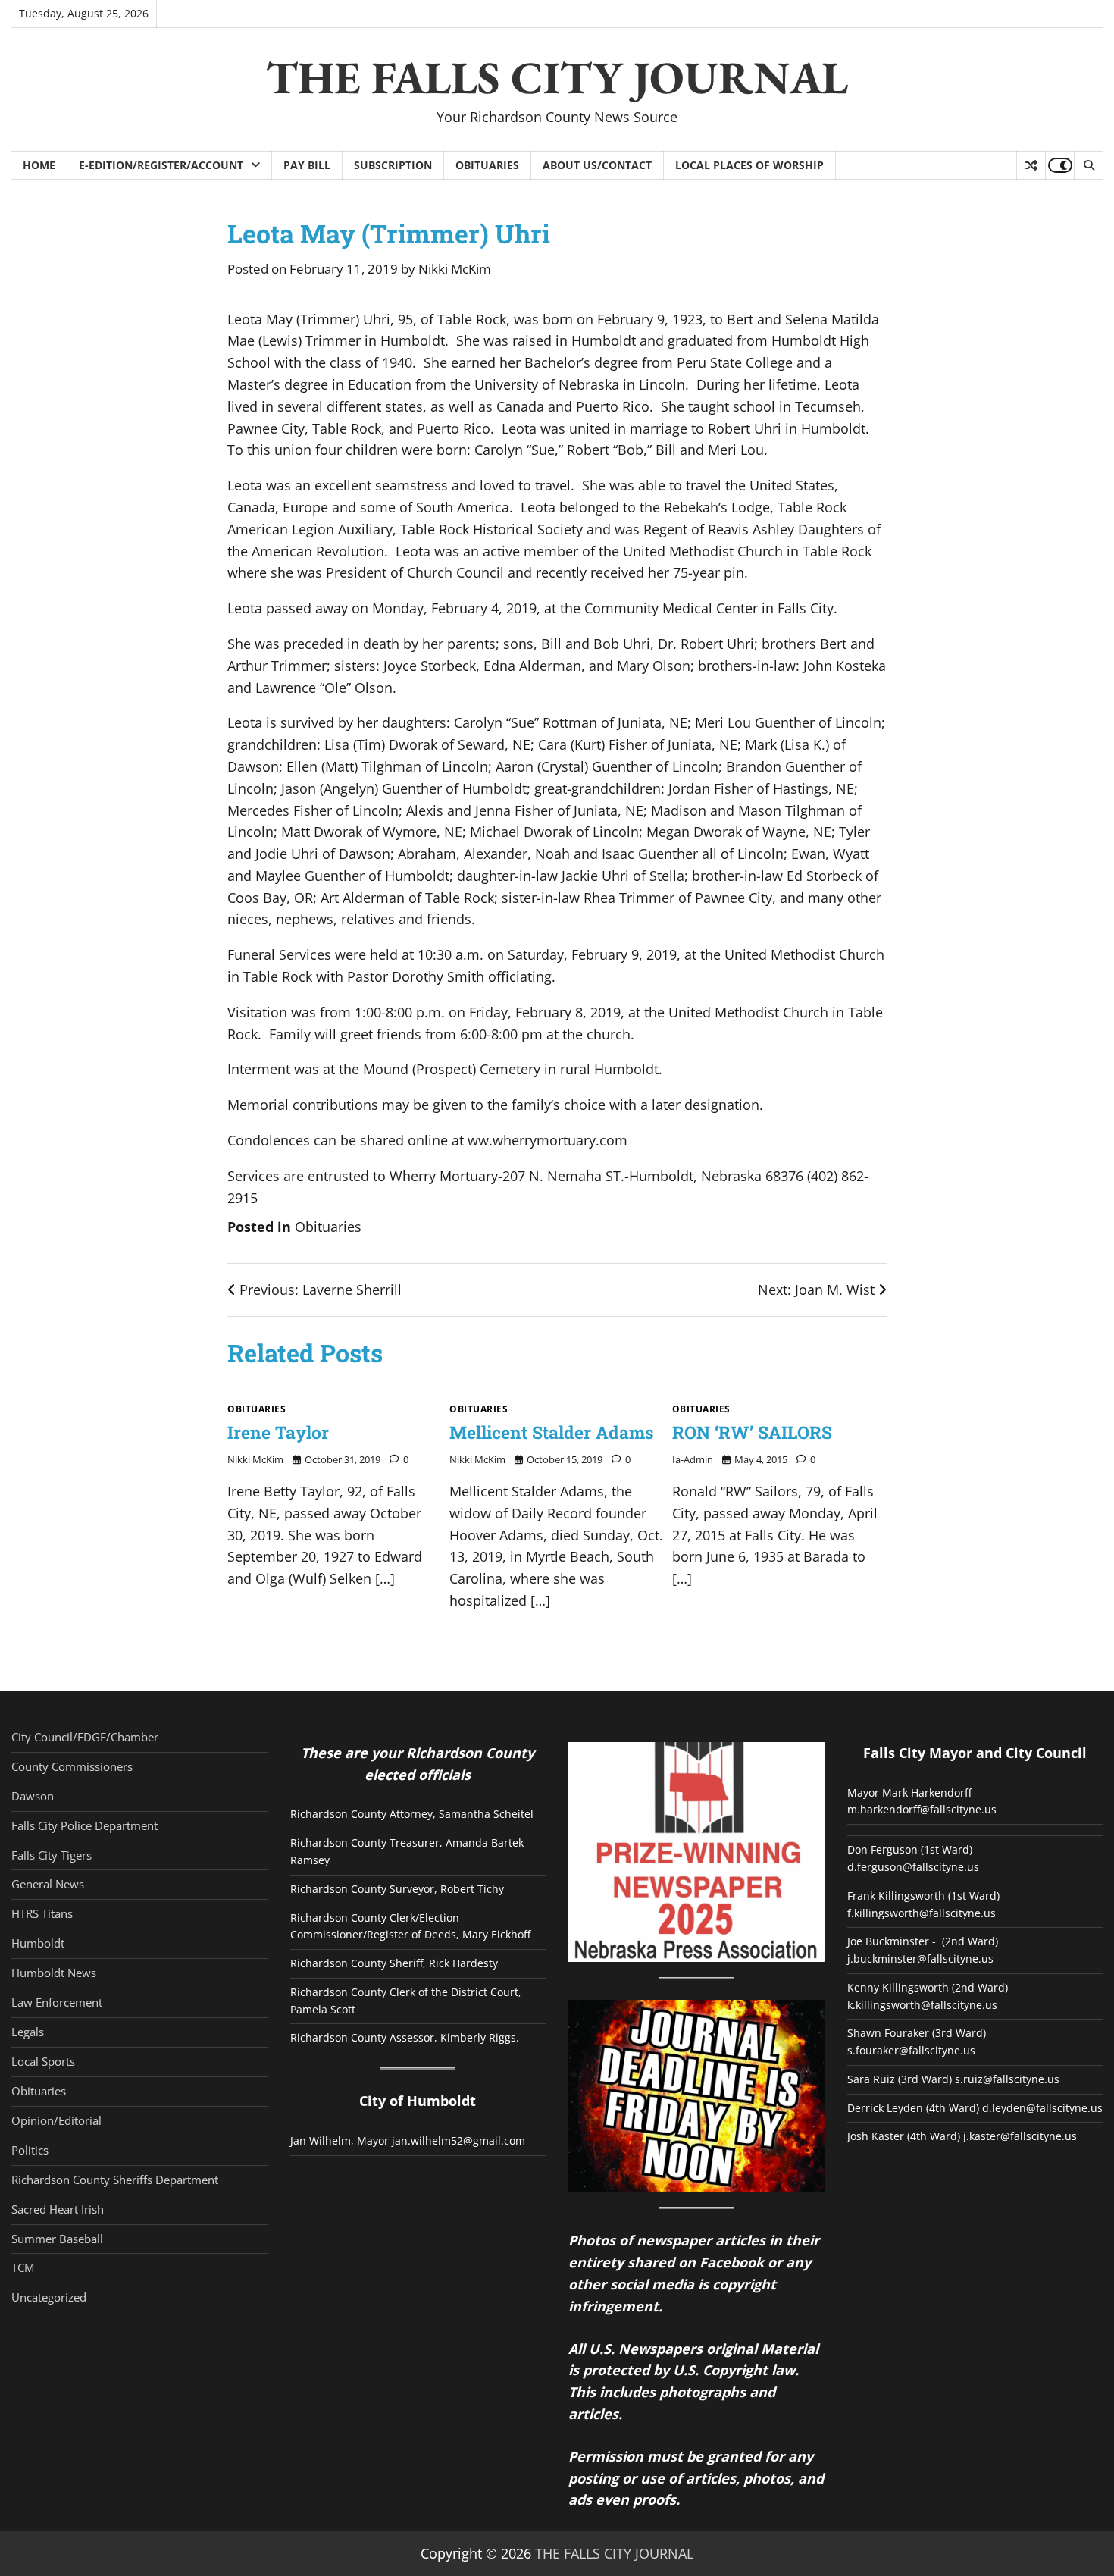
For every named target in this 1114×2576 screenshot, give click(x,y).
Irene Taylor (278, 1432)
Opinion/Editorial (56, 2120)
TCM (23, 2267)
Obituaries (487, 165)
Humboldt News (54, 1973)
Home (39, 165)
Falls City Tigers (52, 1855)
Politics (30, 2150)
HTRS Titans (42, 1913)
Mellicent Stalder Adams (552, 1432)
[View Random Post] (1031, 165)
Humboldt (38, 1943)
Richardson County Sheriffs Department (115, 2180)
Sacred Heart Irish (58, 2209)
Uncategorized (49, 2297)
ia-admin (693, 1459)
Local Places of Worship (749, 165)
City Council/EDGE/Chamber (85, 1737)
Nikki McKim (455, 269)
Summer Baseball (57, 2239)
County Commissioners (72, 1766)
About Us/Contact (597, 165)
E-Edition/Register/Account (161, 165)
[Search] (1088, 165)
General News (48, 1884)
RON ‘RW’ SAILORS (752, 1432)
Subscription (393, 165)
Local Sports (43, 2061)
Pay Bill (307, 165)
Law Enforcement (57, 2002)
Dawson (33, 1796)
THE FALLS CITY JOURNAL (557, 77)
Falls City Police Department (84, 1825)
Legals (28, 2032)
